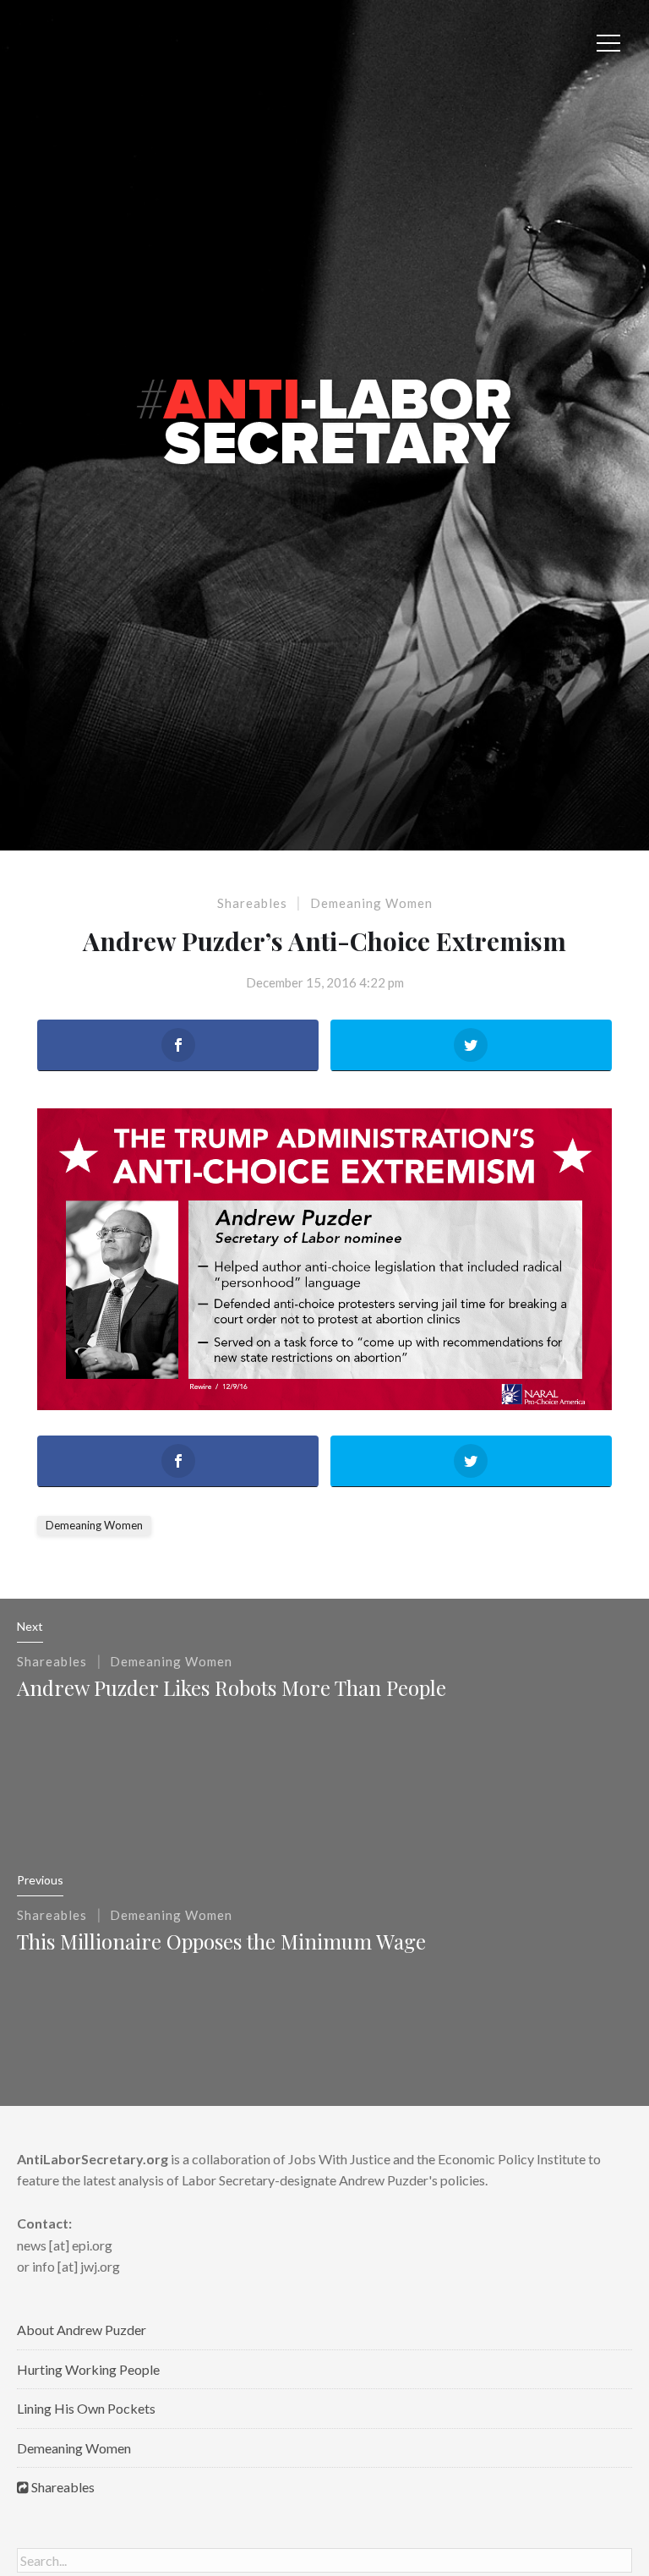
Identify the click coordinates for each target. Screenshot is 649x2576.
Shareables (252, 903)
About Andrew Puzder (82, 2330)
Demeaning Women (371, 903)
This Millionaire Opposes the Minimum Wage (221, 1941)
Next (30, 1626)
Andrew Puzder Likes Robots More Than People (232, 1687)
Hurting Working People (88, 2369)
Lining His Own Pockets (86, 2408)
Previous (40, 1880)
